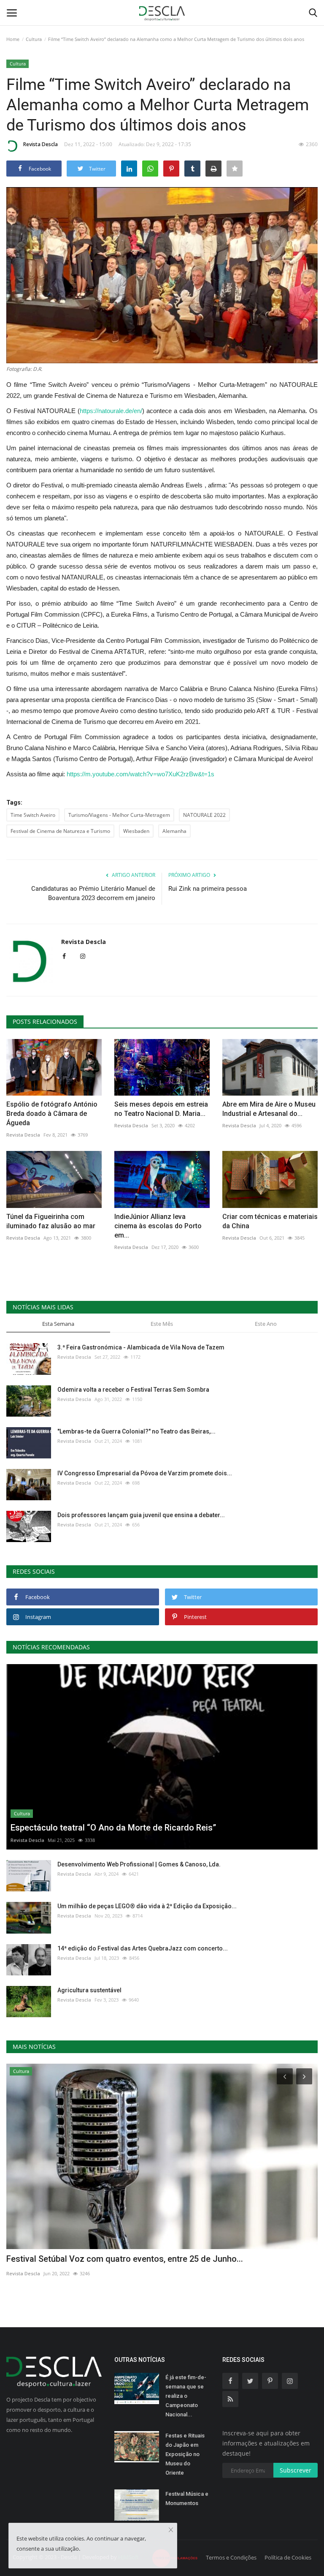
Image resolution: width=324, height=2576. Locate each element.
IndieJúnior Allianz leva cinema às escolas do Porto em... (158, 1226)
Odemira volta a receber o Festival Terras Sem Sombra (133, 1390)
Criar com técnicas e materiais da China (270, 1221)
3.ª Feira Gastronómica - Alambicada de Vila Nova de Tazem (141, 1347)
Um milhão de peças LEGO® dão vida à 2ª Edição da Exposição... (147, 1906)
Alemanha (174, 831)
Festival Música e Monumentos (187, 2498)
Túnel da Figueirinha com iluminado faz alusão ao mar (51, 1221)
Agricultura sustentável (89, 1990)
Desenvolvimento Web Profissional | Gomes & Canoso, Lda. (139, 1864)
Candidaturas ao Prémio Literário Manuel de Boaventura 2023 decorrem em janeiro (93, 893)
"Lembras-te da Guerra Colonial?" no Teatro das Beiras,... (136, 1431)
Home (13, 39)
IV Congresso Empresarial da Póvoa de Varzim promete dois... (145, 1473)
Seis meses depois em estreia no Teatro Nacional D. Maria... (161, 1109)
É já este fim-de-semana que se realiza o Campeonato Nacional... (186, 2396)
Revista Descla (40, 144)
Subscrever (296, 2470)
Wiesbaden (136, 831)
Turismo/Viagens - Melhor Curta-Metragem (119, 815)
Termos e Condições (231, 2557)
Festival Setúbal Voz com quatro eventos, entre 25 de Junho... (125, 2259)
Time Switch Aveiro (33, 815)
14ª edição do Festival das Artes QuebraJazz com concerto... (143, 1948)
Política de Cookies (288, 2557)
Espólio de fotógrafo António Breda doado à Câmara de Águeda (52, 1114)
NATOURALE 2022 (204, 815)
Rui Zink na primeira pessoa (208, 889)
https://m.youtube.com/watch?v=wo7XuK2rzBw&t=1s (140, 774)
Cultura (34, 39)
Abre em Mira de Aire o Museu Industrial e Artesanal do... (269, 1109)
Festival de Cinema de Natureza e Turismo (60, 831)
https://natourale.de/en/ (111, 411)
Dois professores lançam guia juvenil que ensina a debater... (141, 1515)
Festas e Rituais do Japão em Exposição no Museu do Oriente (185, 2454)
